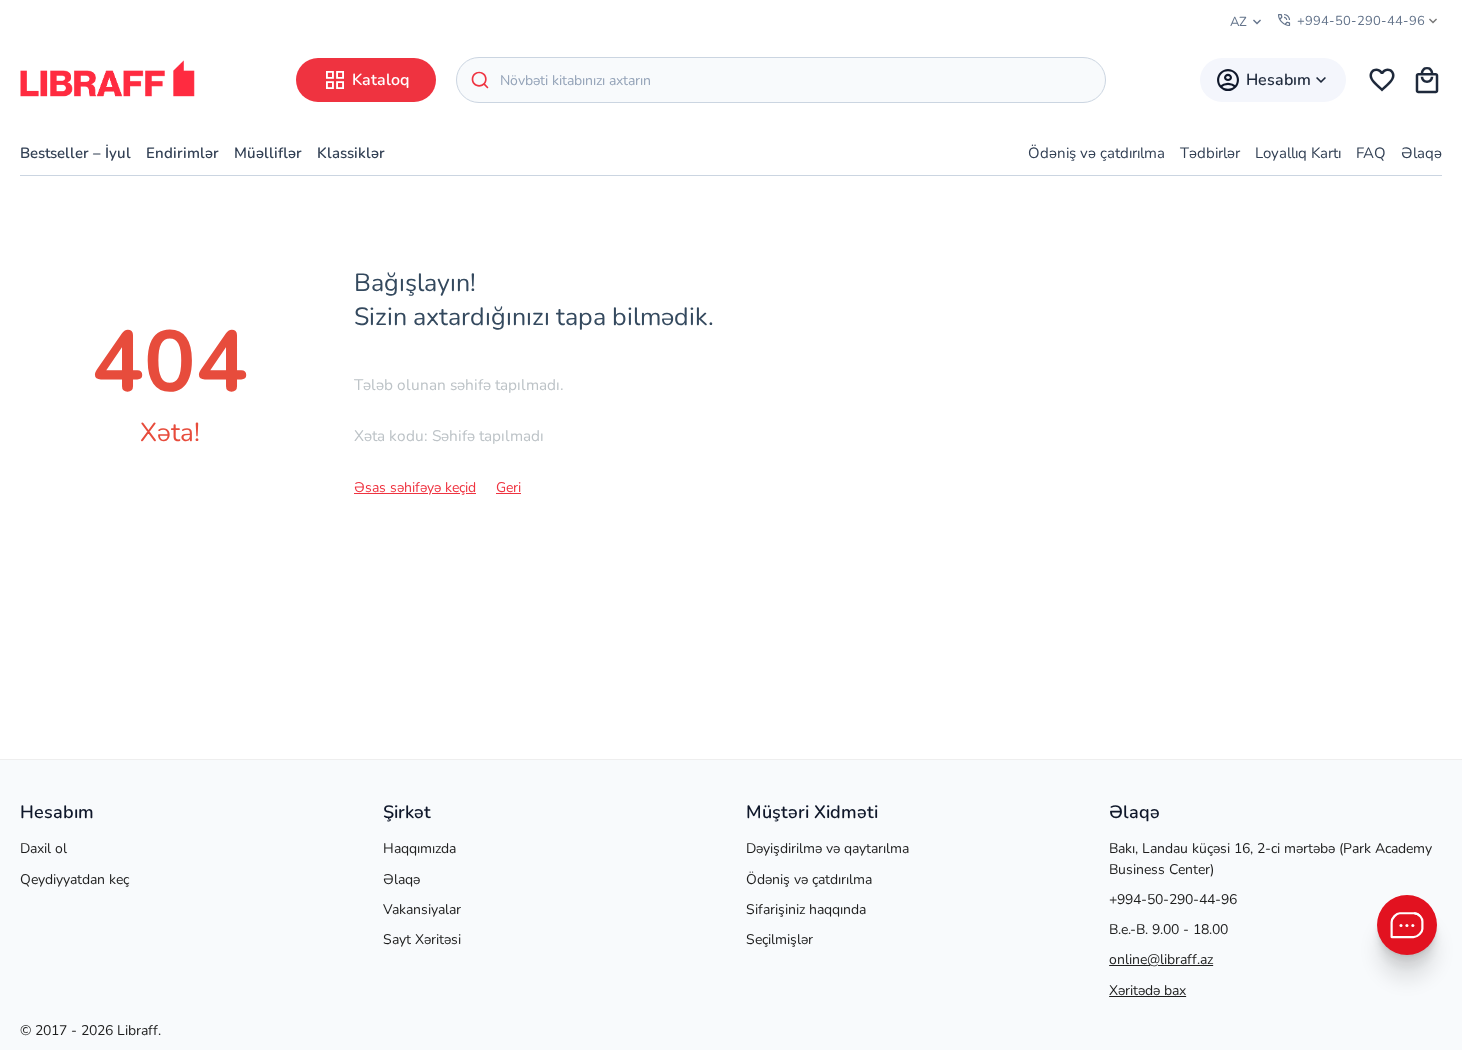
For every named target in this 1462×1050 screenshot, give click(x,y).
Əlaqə (1421, 153)
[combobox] (781, 80)
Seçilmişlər (779, 939)
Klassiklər (351, 153)
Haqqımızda (419, 848)
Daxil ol (43, 848)
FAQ (1371, 153)
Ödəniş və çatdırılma (1096, 153)
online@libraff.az (1161, 959)
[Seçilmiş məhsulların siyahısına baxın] (1382, 80)
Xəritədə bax (1147, 990)
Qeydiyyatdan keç (74, 879)
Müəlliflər (268, 153)
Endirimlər (182, 153)
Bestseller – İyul (75, 153)
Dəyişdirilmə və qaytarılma (827, 848)
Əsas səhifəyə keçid (415, 487)
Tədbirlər (1210, 153)
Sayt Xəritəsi (422, 939)
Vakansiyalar (422, 909)
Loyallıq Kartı (1298, 153)
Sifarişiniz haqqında (806, 909)
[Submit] (478, 80)
